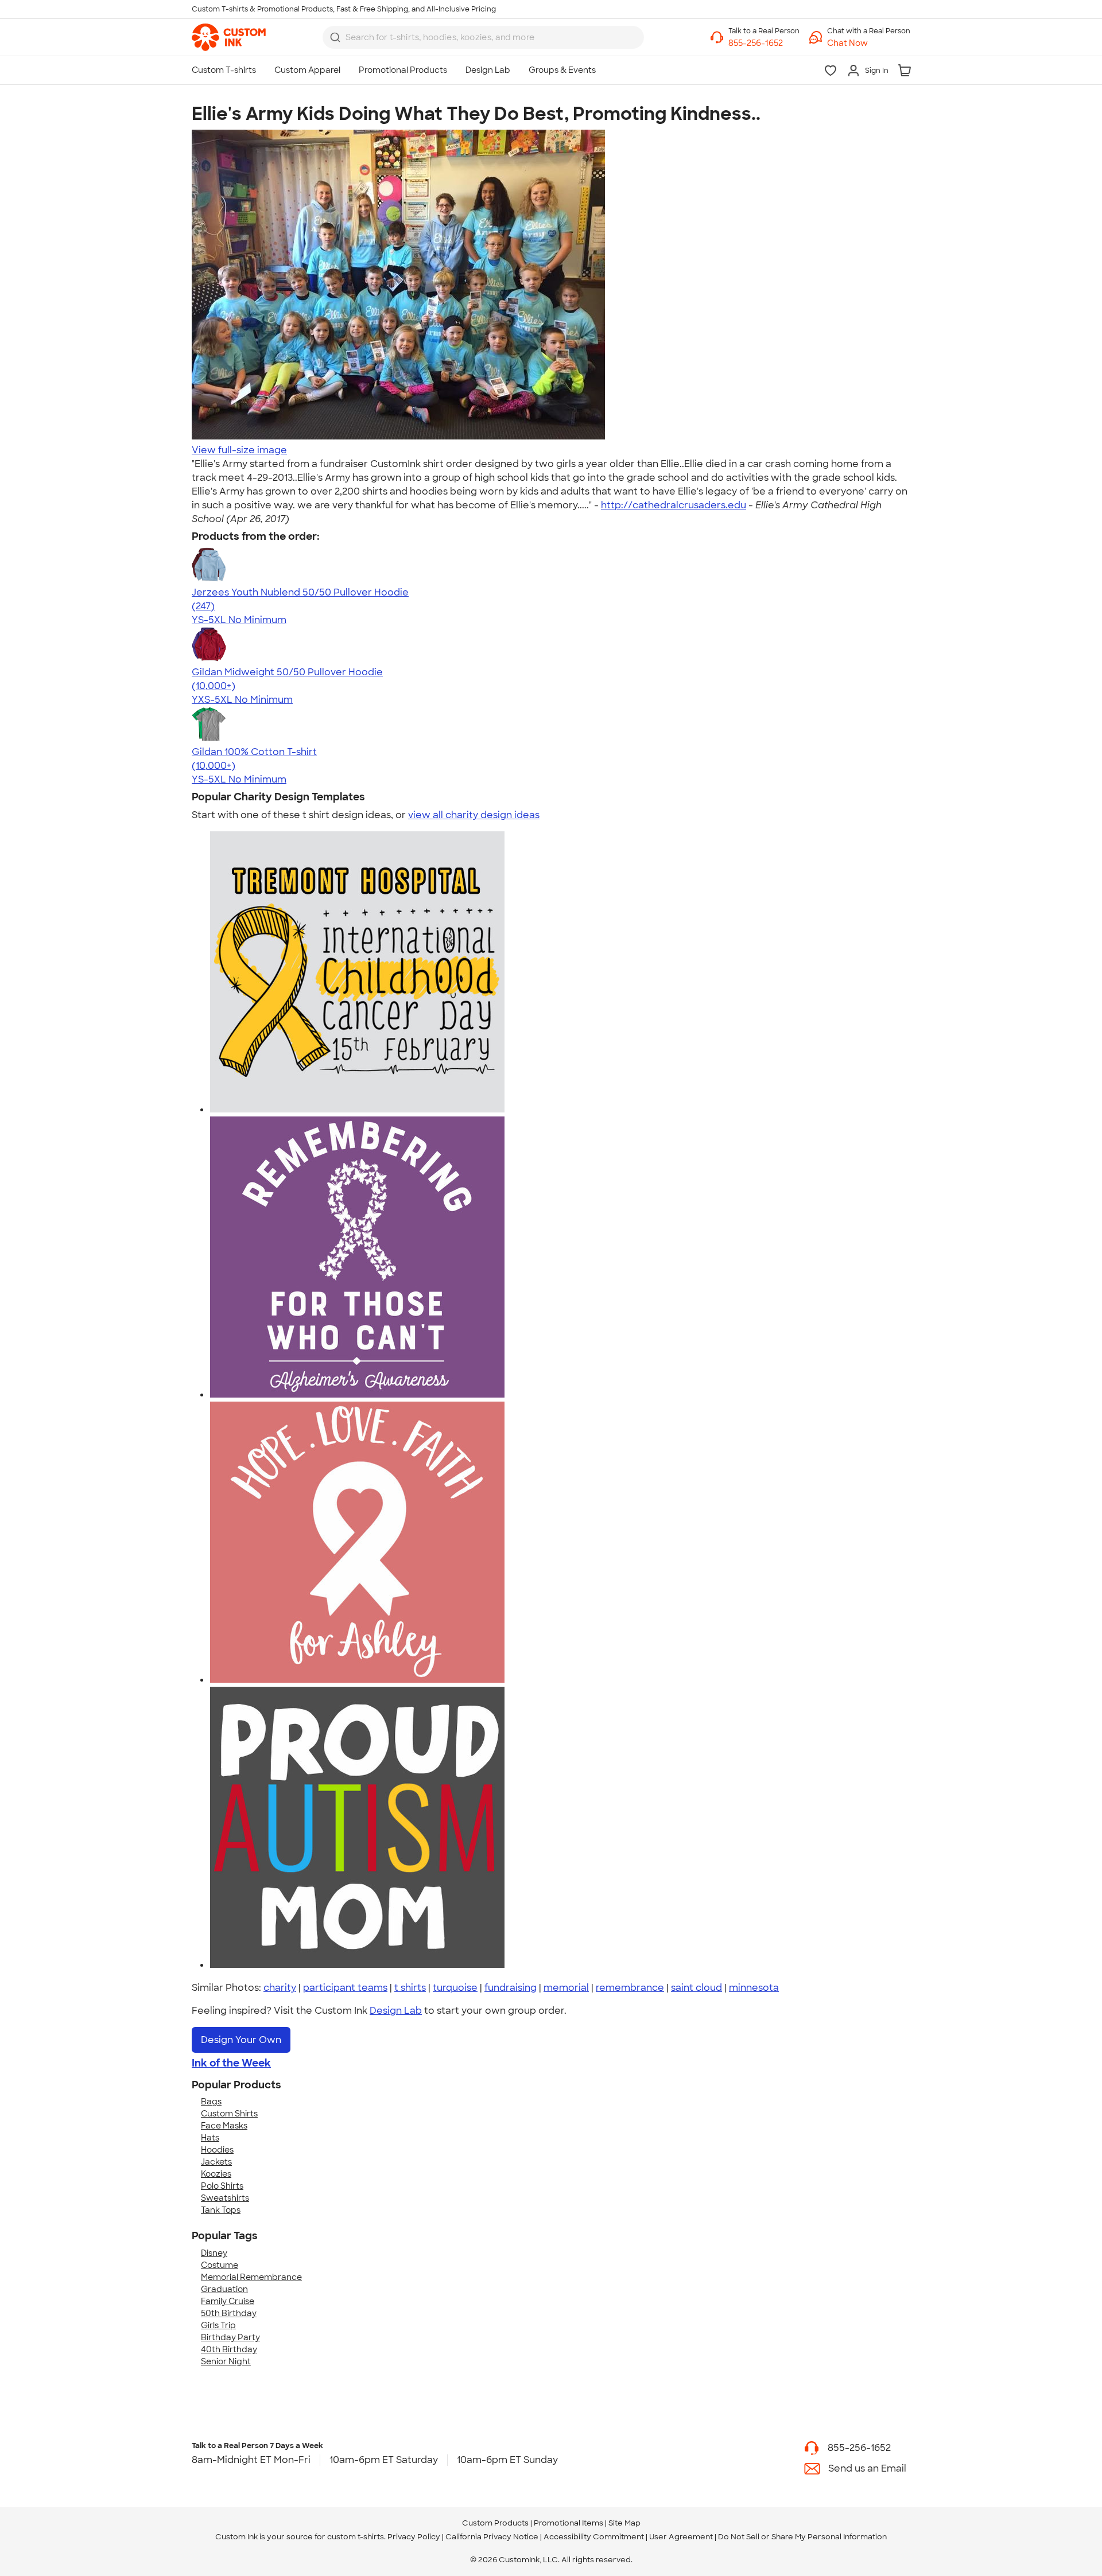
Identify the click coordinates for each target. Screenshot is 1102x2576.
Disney (214, 2253)
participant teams (345, 1988)
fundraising (511, 1988)
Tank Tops (221, 2210)
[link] (229, 37)
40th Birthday (229, 2349)
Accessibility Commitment (594, 2537)
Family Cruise (228, 2301)
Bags (211, 2102)
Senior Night (226, 2361)
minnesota (754, 1988)
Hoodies (217, 2150)
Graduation (224, 2289)
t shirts (410, 1988)
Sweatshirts (225, 2198)
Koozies (216, 2174)
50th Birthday (229, 2313)
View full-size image (239, 450)
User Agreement (681, 2537)
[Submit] (335, 37)
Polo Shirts (222, 2186)
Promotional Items (569, 2523)
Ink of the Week (231, 2063)
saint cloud (696, 1988)
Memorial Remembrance (251, 2277)
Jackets (216, 2162)
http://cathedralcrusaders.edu (674, 505)
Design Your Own (241, 2040)
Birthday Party (230, 2337)
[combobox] (483, 37)
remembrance (630, 1988)
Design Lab (396, 2011)
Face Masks (224, 2126)
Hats (210, 2138)
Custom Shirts (229, 2114)
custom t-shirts (356, 2537)
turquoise (455, 1988)
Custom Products (495, 2523)
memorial (566, 1988)
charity (280, 1988)
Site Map (624, 2523)
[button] (869, 43)
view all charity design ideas (474, 815)
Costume (220, 2265)
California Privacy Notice (492, 2537)
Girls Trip (218, 2325)
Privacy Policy (414, 2537)
